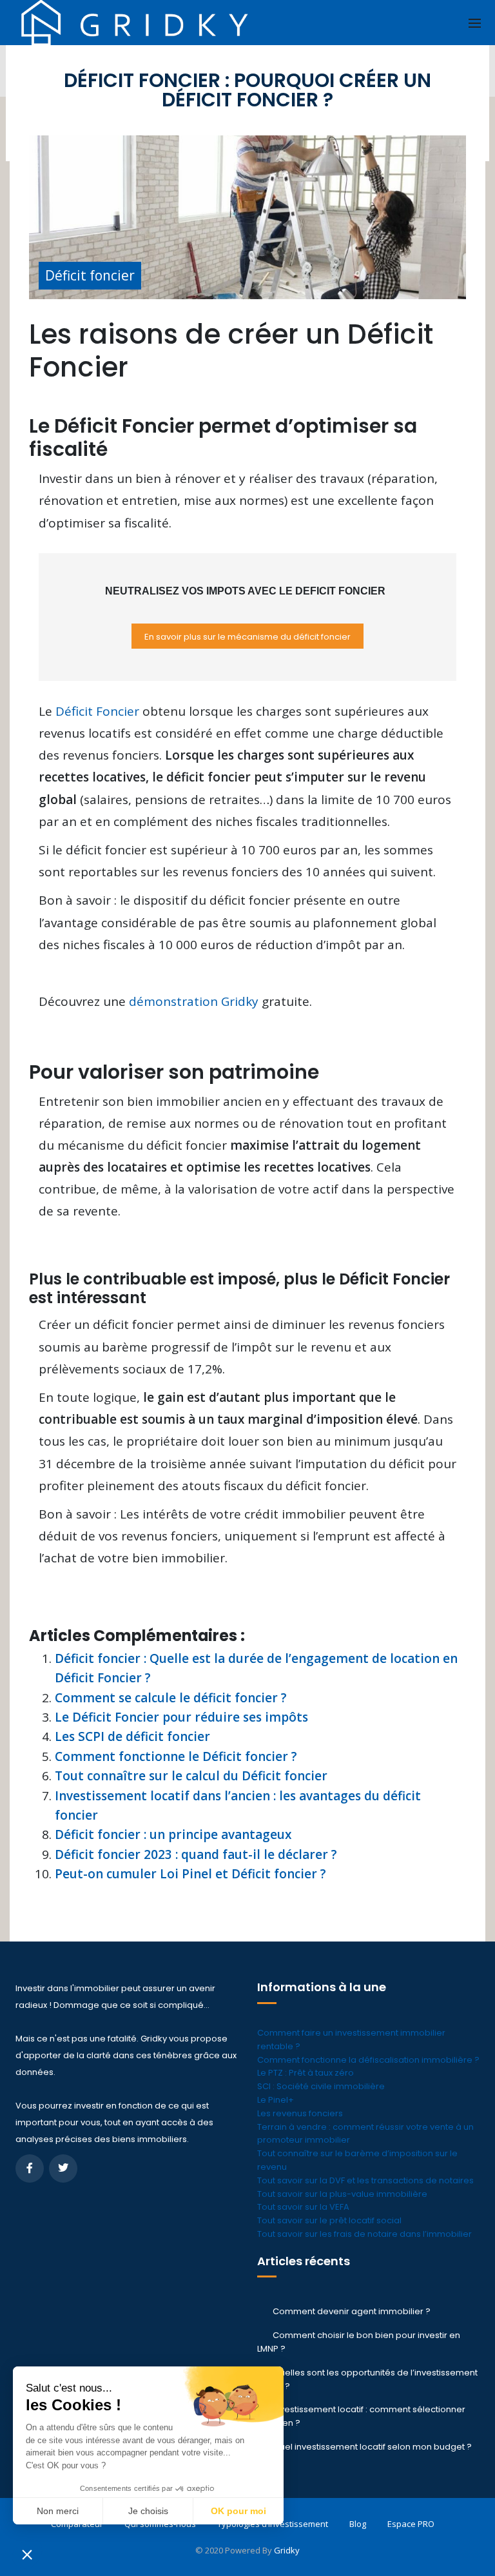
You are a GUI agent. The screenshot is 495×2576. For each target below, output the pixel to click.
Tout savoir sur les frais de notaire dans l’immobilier (364, 2234)
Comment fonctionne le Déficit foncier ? (176, 1756)
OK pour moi (238, 2511)
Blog (358, 2524)
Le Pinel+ (276, 2100)
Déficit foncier (90, 275)
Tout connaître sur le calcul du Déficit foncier (191, 1776)
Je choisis (148, 2511)
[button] (27, 2554)
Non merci (58, 2511)
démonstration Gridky (194, 1001)
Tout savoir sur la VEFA (303, 2207)
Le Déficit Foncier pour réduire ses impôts (181, 1717)
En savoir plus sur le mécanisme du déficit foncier (247, 637)
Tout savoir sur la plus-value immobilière (342, 2194)
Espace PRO (411, 2524)
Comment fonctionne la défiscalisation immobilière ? (368, 2060)
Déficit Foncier (97, 711)
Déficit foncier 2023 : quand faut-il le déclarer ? (196, 1854)
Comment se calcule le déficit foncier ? (171, 1698)
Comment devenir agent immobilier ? (352, 2311)
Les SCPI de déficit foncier (132, 1736)
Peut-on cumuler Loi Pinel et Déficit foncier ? (190, 1874)
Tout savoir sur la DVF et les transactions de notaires (365, 2180)
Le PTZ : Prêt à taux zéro (306, 2073)
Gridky (287, 2550)
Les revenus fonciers (300, 2113)
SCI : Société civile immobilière (321, 2086)
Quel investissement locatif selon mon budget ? (372, 2447)
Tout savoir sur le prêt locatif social (329, 2220)
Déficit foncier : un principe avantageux (173, 1834)
